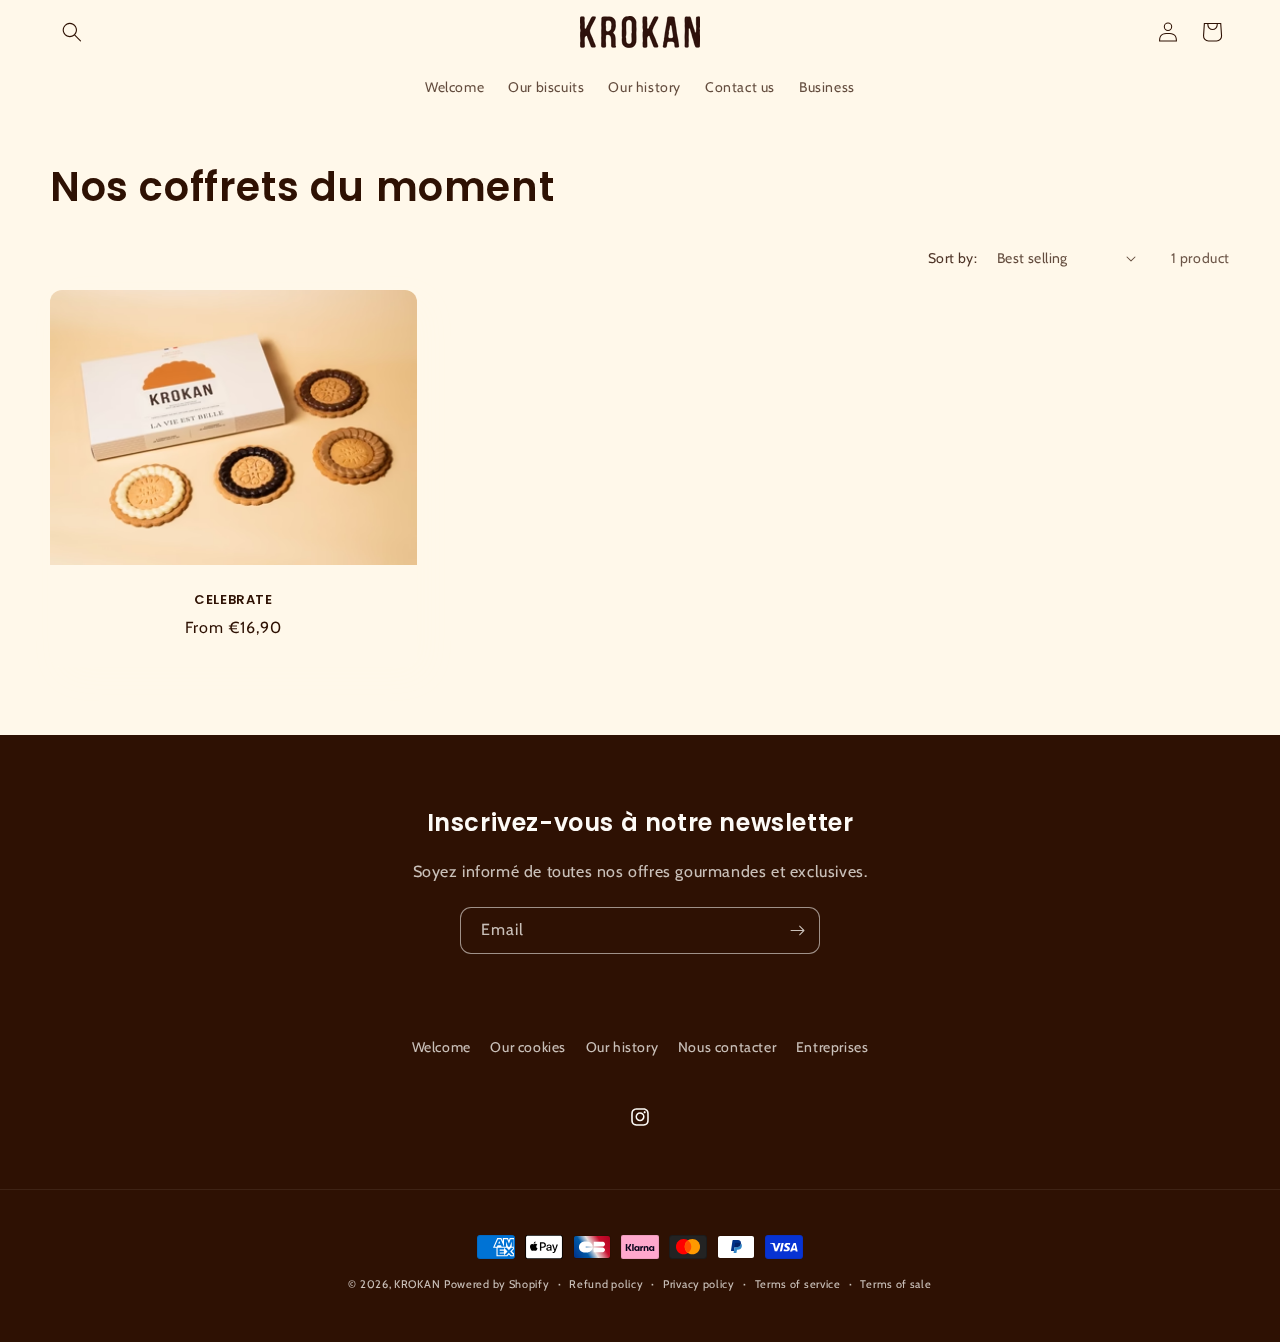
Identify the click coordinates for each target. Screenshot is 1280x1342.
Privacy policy (699, 1284)
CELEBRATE (233, 600)
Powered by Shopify (497, 1284)
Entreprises (832, 1047)
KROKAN (417, 1284)
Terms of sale (895, 1284)
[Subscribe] (797, 930)
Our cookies (528, 1047)
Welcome (441, 1047)
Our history (622, 1047)
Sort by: (952, 258)
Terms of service (798, 1284)
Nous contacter (727, 1047)
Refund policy (606, 1284)
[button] (72, 32)
